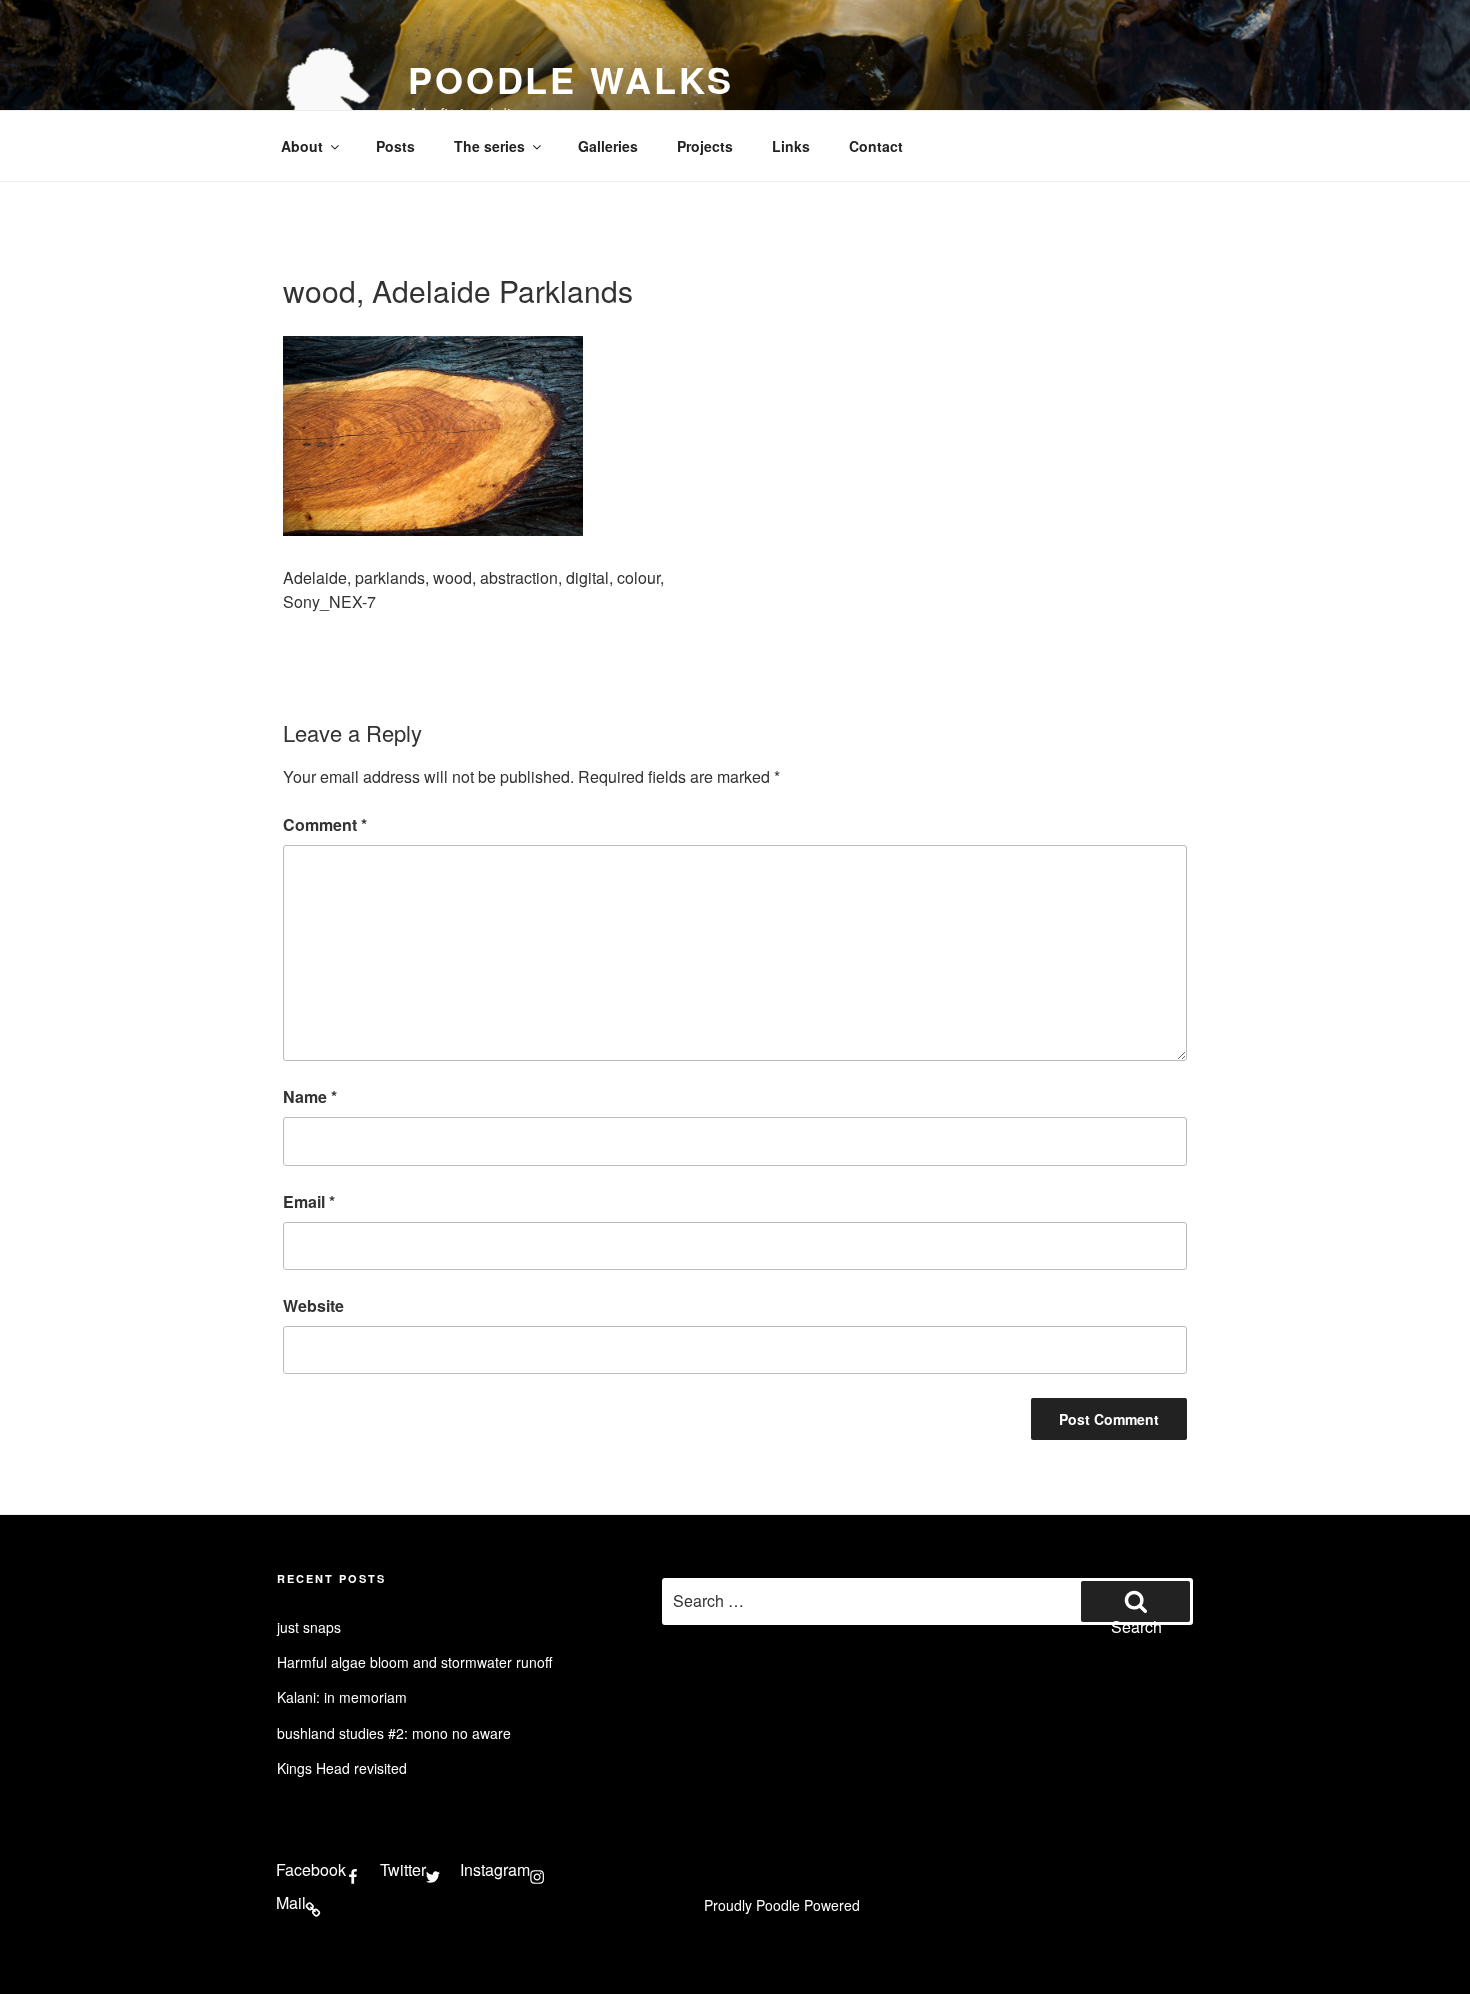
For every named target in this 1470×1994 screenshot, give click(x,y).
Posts (395, 146)
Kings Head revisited (342, 1768)
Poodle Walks (571, 79)
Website (313, 1305)
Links (791, 146)
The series (489, 146)
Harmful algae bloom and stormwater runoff (414, 1662)
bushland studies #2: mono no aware (394, 1733)
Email (309, 1201)
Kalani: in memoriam (342, 1697)
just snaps (309, 1627)
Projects (705, 146)
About (302, 146)
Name (310, 1096)
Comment (325, 824)
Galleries (608, 146)
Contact (876, 146)
